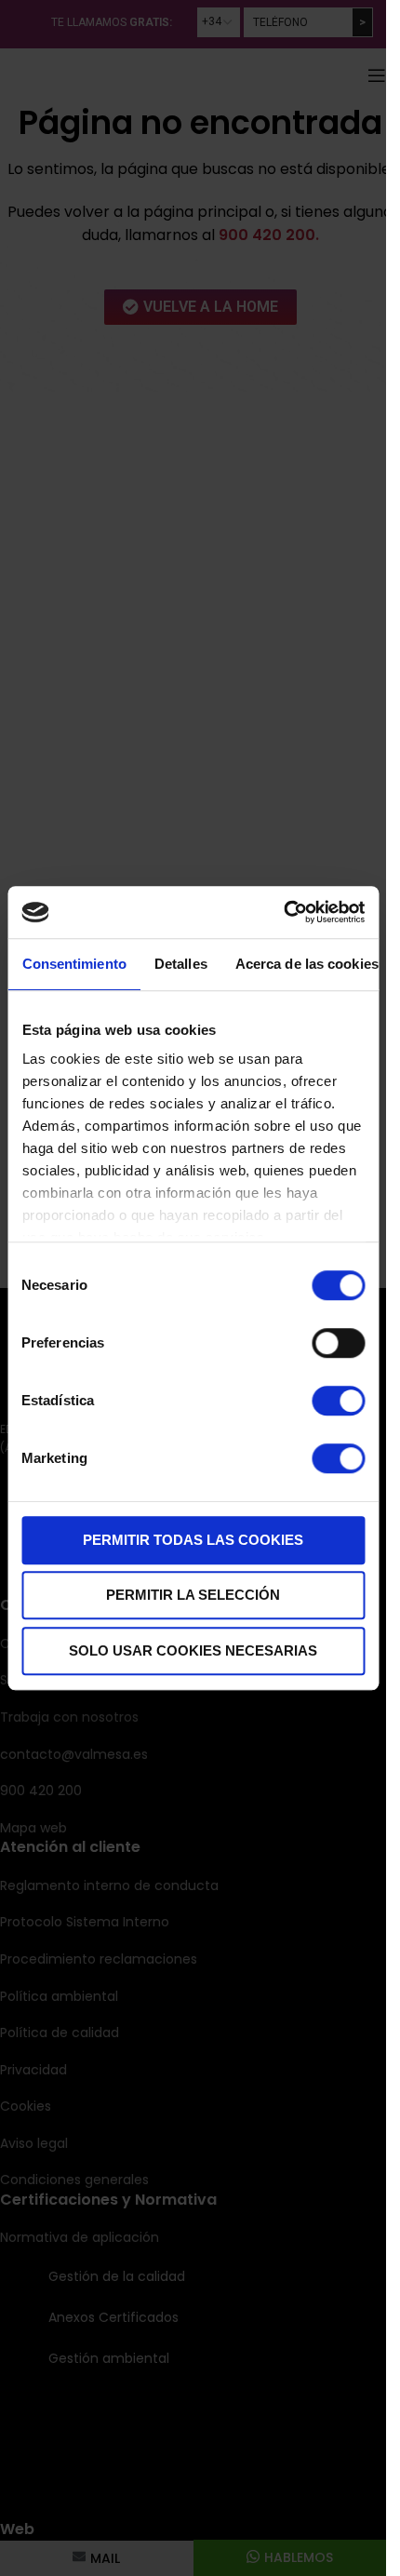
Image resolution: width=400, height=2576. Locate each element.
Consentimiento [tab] (73, 964)
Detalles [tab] (180, 964)
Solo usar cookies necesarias (193, 1650)
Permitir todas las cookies (193, 1540)
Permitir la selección (193, 1595)
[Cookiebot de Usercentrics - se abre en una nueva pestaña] (283, 912)
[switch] (338, 1343)
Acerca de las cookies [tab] (306, 964)
